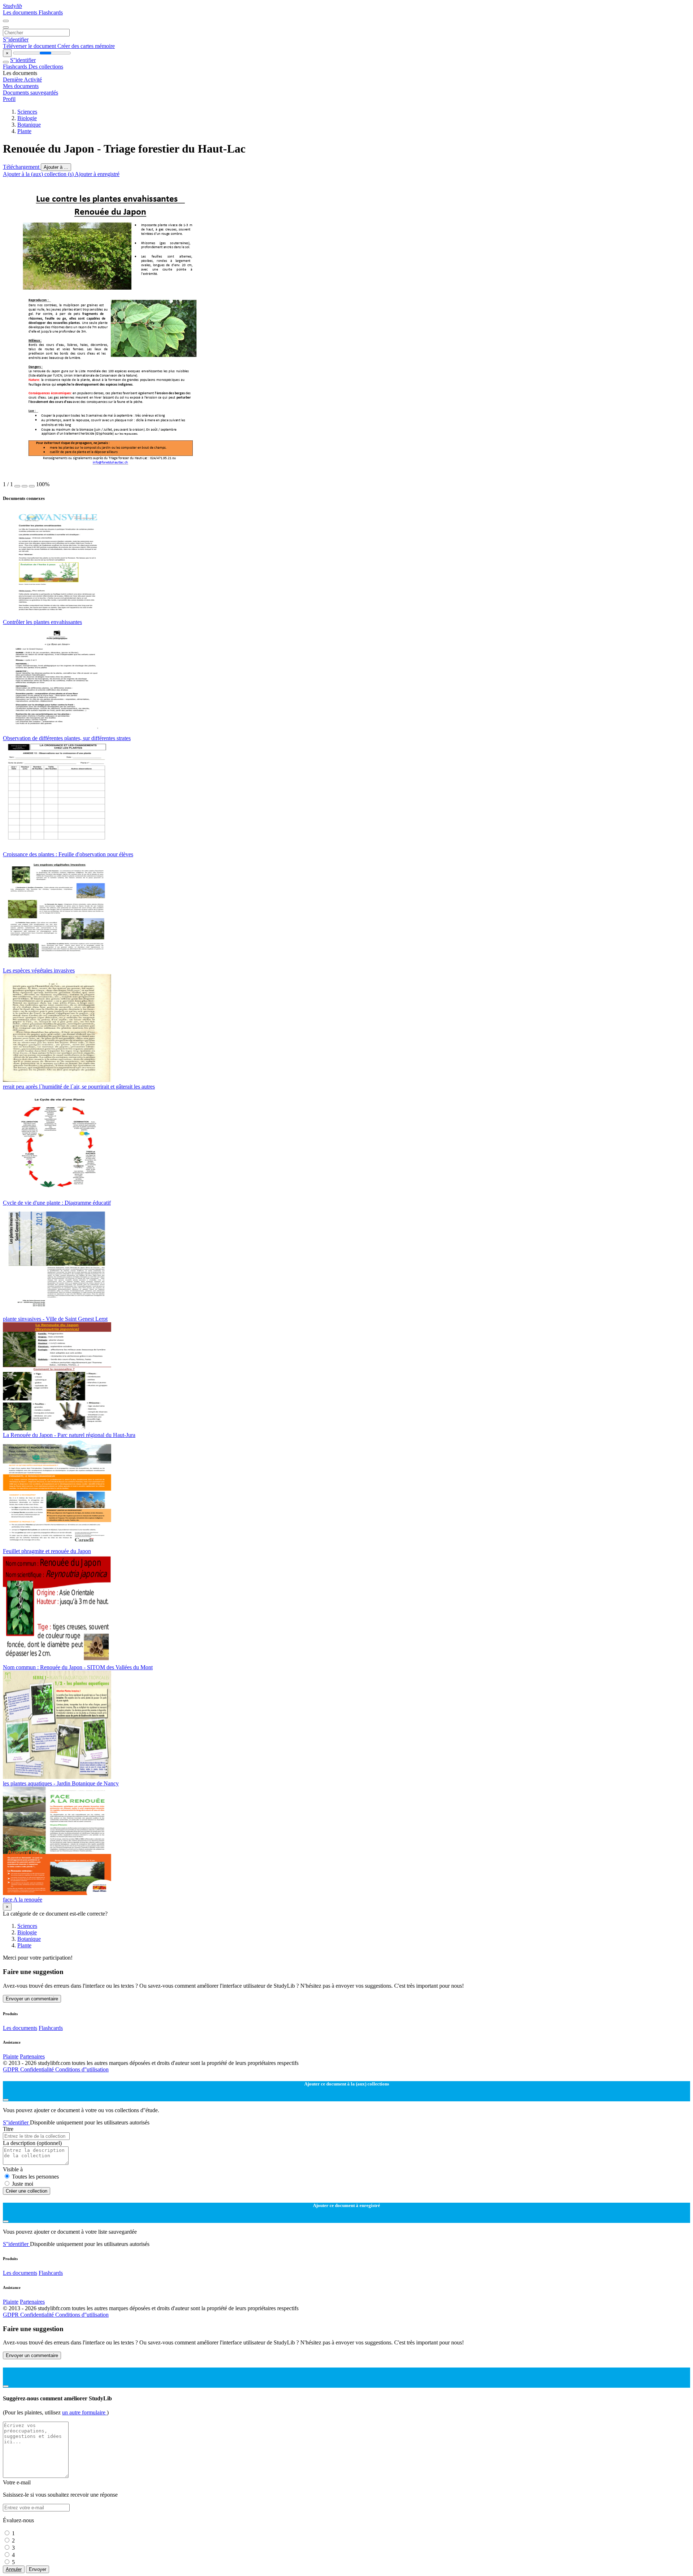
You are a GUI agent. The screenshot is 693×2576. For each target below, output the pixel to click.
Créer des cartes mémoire (86, 46)
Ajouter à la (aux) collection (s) (39, 174)
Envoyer (38, 2569)
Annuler (14, 2569)
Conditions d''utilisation (82, 2069)
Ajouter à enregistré (97, 174)
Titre (8, 2129)
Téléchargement (22, 167)
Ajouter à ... (56, 167)
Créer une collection (27, 2191)
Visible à (13, 2169)
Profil (9, 99)
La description (32, 2143)
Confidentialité (38, 2069)
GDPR (12, 2069)
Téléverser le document (30, 46)
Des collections (46, 67)
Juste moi (23, 2184)
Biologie (27, 118)
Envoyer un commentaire (32, 1999)
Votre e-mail (17, 2482)
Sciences (27, 112)
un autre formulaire (84, 2412)
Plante (24, 131)
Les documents (21, 12)
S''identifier (16, 39)
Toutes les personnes (35, 2177)
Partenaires (32, 2056)
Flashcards (51, 12)
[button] (17, 486)
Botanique (29, 125)
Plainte (11, 2056)
